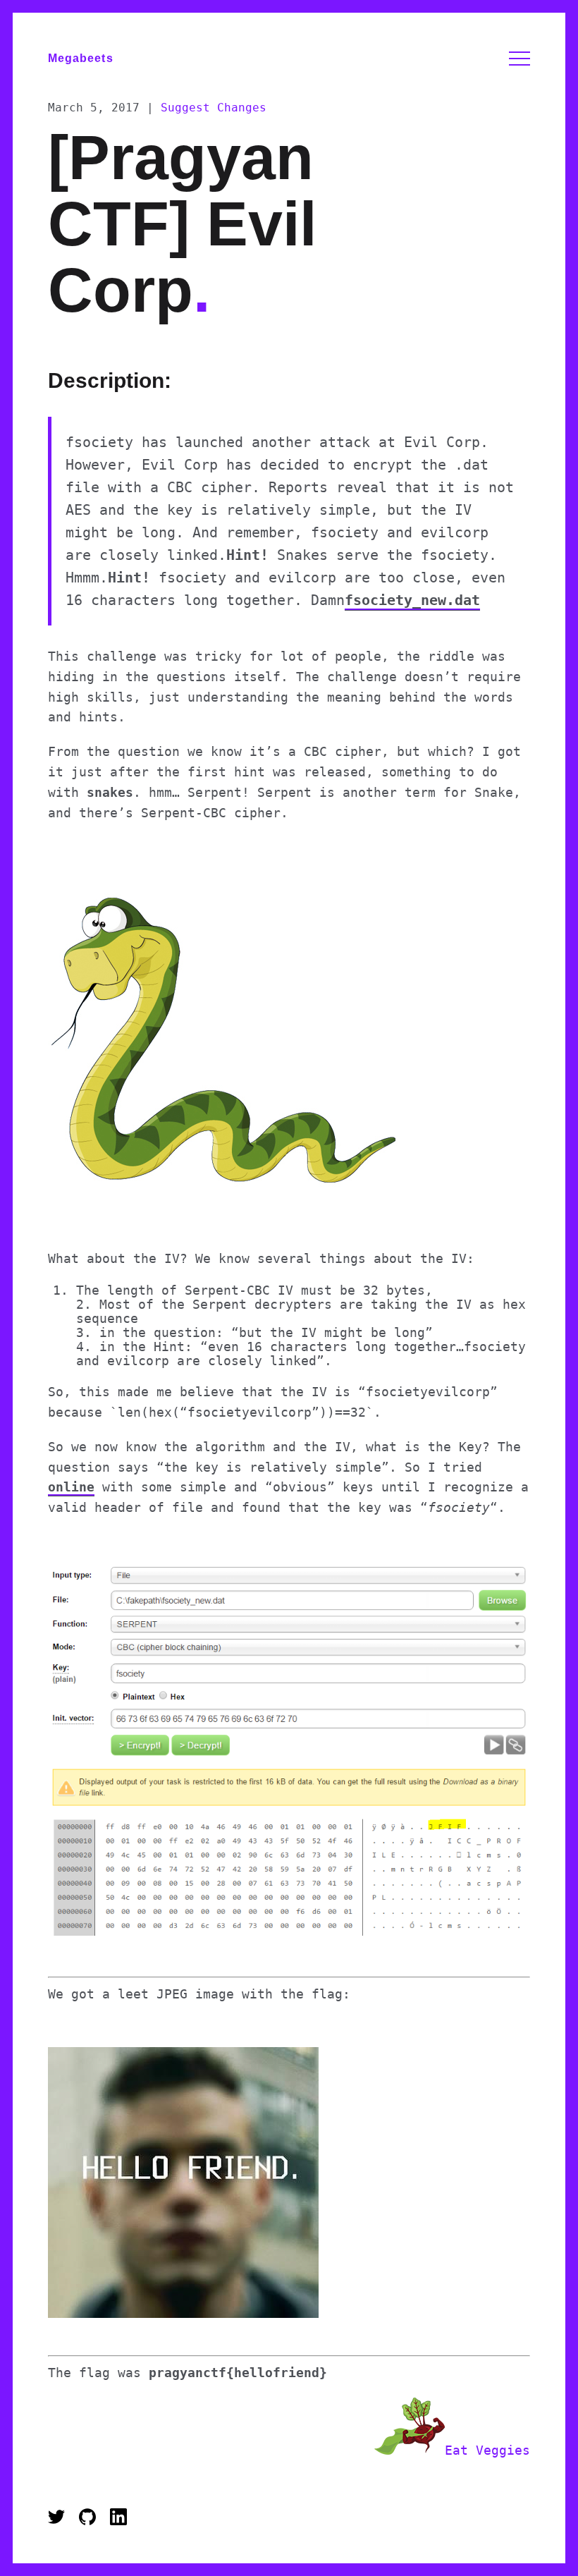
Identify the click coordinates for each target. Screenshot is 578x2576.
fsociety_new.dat (412, 600)
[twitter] (60, 2521)
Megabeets (81, 58)
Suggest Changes (214, 108)
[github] (91, 2521)
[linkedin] (118, 2521)
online (71, 1487)
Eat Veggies (487, 2450)
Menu (519, 59)
